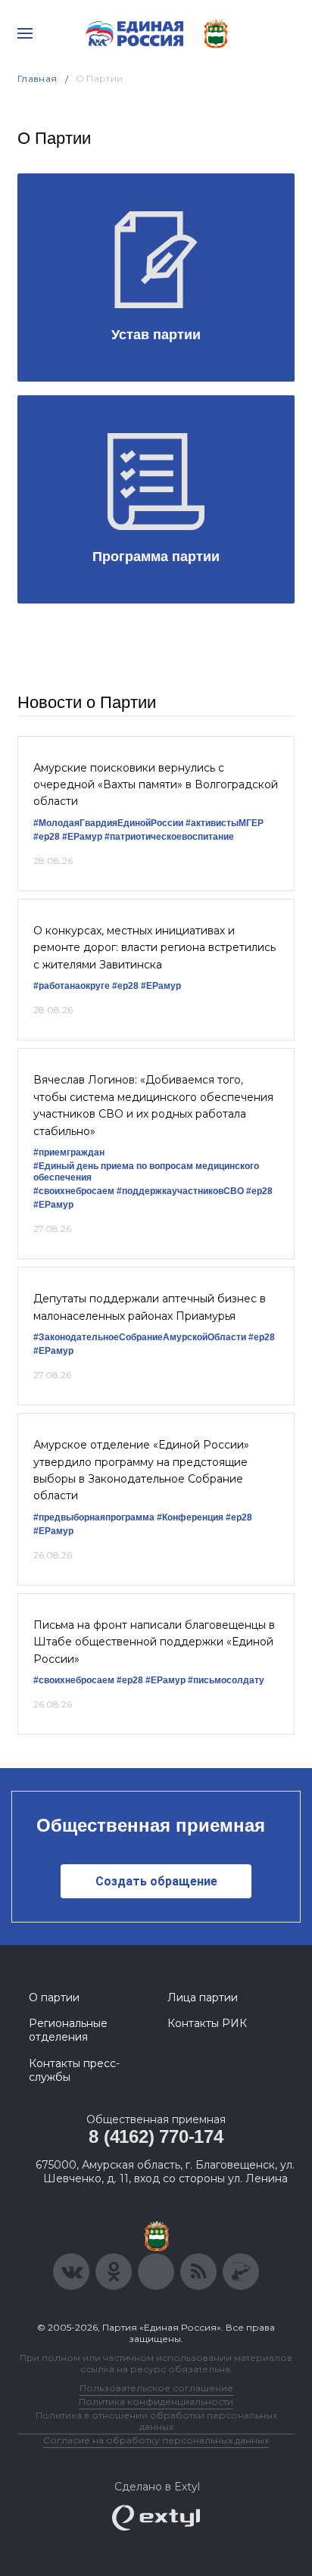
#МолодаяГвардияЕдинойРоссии (108, 823)
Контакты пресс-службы (74, 2070)
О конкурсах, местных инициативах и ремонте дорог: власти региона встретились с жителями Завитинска (154, 948)
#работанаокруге (72, 986)
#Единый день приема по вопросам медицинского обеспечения (146, 1172)
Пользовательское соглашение (156, 2388)
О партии (54, 1997)
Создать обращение (156, 1881)
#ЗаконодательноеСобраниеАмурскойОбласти (140, 1337)
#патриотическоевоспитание (169, 837)
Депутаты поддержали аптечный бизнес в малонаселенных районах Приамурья (150, 1307)
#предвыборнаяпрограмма (94, 1517)
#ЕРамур (82, 837)
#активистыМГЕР (225, 823)
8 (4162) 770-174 (156, 2136)
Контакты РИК (207, 2023)
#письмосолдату (226, 1680)
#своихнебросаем (74, 1191)
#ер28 (47, 837)
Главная (37, 78)
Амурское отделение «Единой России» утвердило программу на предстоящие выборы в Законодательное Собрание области (141, 1470)
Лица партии (203, 1997)
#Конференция (190, 1517)
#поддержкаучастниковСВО (180, 1191)
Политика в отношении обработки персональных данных (156, 2421)
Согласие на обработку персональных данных (156, 2440)
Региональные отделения (68, 2030)
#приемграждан (69, 1152)
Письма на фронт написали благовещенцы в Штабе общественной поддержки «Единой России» (154, 1642)
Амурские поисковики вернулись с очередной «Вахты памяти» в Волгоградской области (156, 785)
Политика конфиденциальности (156, 2401)
